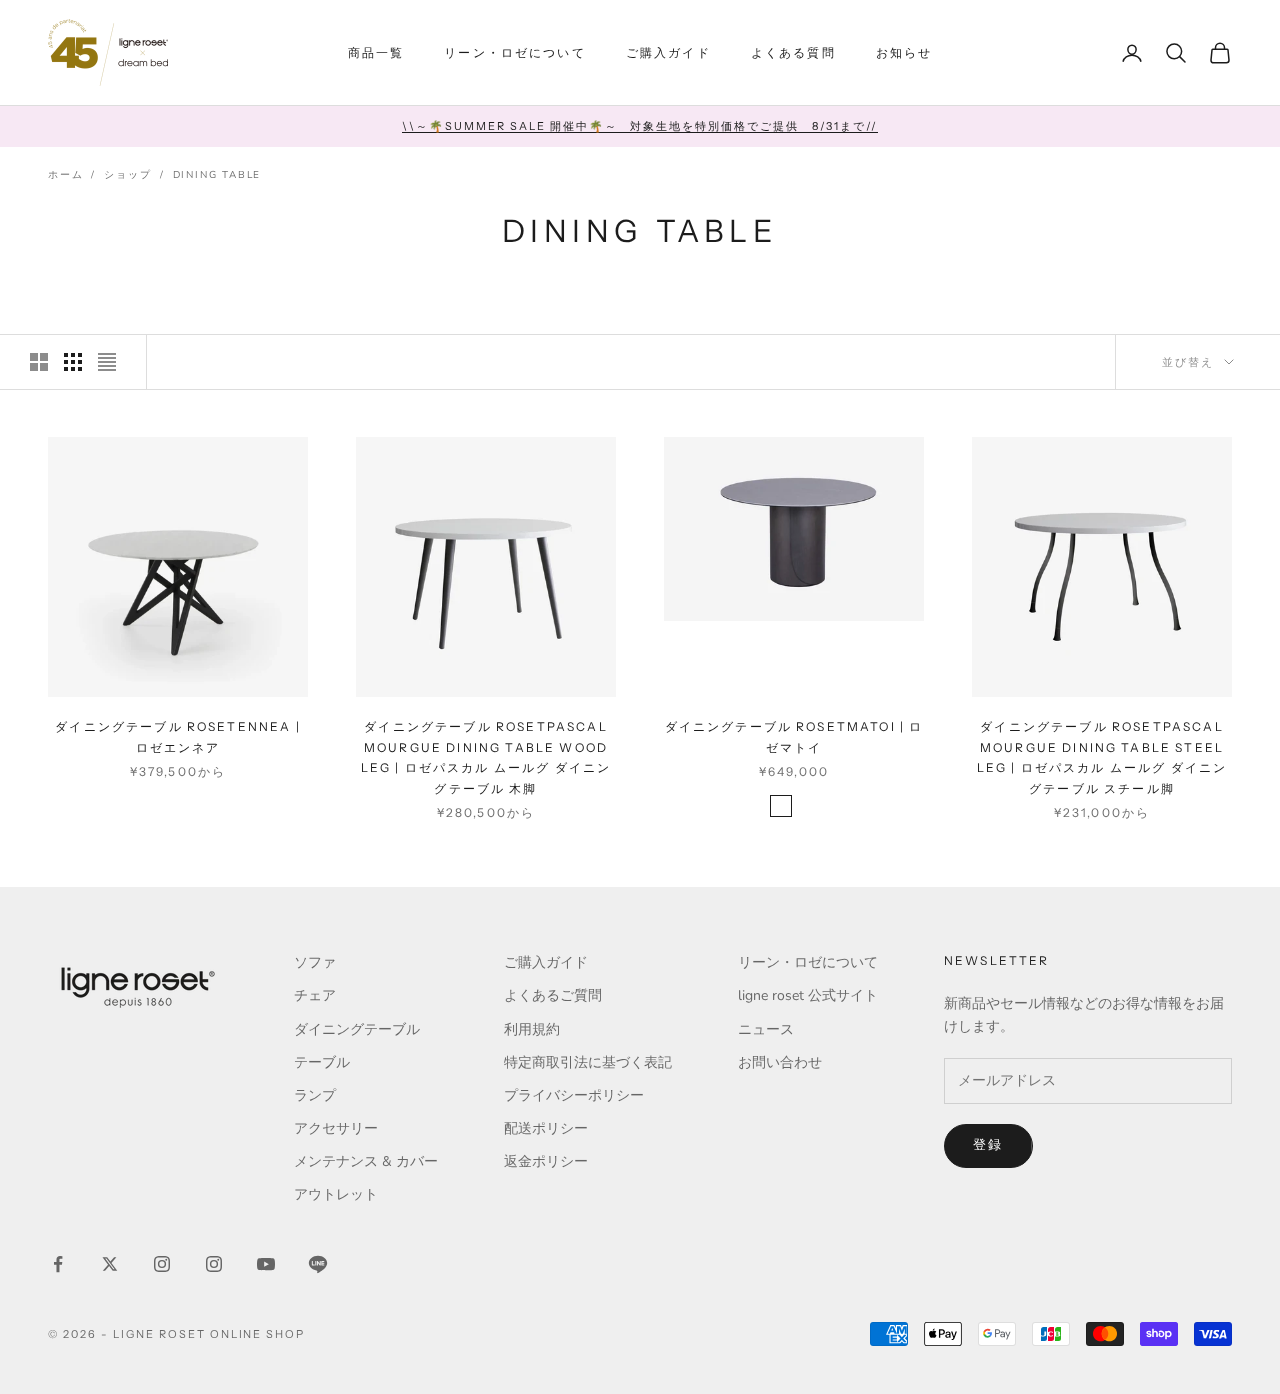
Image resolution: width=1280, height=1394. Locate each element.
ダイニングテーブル (357, 1029)
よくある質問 (793, 52)
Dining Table (217, 175)
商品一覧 (376, 52)
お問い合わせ (780, 1062)
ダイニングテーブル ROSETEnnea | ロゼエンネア (178, 736)
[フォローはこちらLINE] (318, 1264)
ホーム (65, 175)
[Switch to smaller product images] (73, 362)
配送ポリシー (546, 1128)
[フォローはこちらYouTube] (266, 1264)
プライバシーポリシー (574, 1095)
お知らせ (904, 52)
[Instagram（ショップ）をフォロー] (214, 1264)
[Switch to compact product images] (107, 362)
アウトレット (336, 1194)
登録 (988, 1145)
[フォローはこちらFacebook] (58, 1264)
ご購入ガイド (668, 52)
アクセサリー (336, 1128)
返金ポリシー (546, 1161)
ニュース (766, 1029)
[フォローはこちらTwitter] (110, 1264)
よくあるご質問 (553, 995)
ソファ (315, 962)
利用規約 (532, 1029)
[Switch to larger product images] (39, 362)
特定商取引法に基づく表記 (588, 1062)
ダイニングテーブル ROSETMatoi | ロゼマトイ (794, 736)
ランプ (315, 1095)
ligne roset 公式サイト (808, 995)
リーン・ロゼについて (515, 52)
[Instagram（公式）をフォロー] (162, 1264)
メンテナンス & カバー (366, 1161)
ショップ (127, 175)
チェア (315, 995)
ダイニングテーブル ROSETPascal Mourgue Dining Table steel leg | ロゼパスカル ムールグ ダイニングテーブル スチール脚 (1102, 757)
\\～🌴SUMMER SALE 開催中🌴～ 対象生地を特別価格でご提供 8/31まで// (640, 126)
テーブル (322, 1062)
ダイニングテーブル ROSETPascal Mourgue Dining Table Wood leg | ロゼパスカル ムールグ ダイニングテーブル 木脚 (486, 757)
